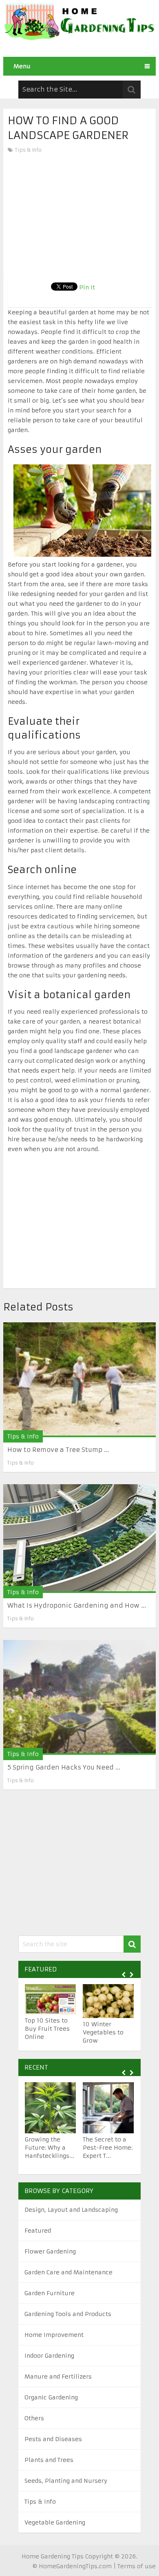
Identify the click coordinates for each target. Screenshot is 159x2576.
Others (34, 2418)
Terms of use (137, 2566)
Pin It (87, 287)
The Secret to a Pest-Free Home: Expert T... (108, 2148)
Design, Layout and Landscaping (71, 2210)
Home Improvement (54, 2335)
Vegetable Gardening (55, 2522)
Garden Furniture (50, 2293)
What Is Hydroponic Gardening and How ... (77, 1605)
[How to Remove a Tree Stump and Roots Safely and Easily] (79, 1380)
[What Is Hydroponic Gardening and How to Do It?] (79, 1539)
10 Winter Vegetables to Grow (103, 2032)
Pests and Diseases (53, 2439)
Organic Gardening (51, 2397)
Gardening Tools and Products (68, 2314)
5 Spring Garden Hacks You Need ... (64, 1767)
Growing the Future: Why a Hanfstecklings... (50, 2148)
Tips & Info (28, 150)
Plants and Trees (49, 2460)
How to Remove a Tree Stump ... (58, 1450)
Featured (38, 2231)
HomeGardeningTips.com (75, 2566)
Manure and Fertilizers (58, 2377)
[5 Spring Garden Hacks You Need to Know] (79, 1697)
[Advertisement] (79, 216)
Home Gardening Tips (53, 2556)
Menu (22, 66)
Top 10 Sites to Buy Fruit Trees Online (47, 2029)
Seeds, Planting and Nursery (66, 2481)
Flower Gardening (50, 2251)
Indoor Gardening (49, 2356)
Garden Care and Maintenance (68, 2272)
